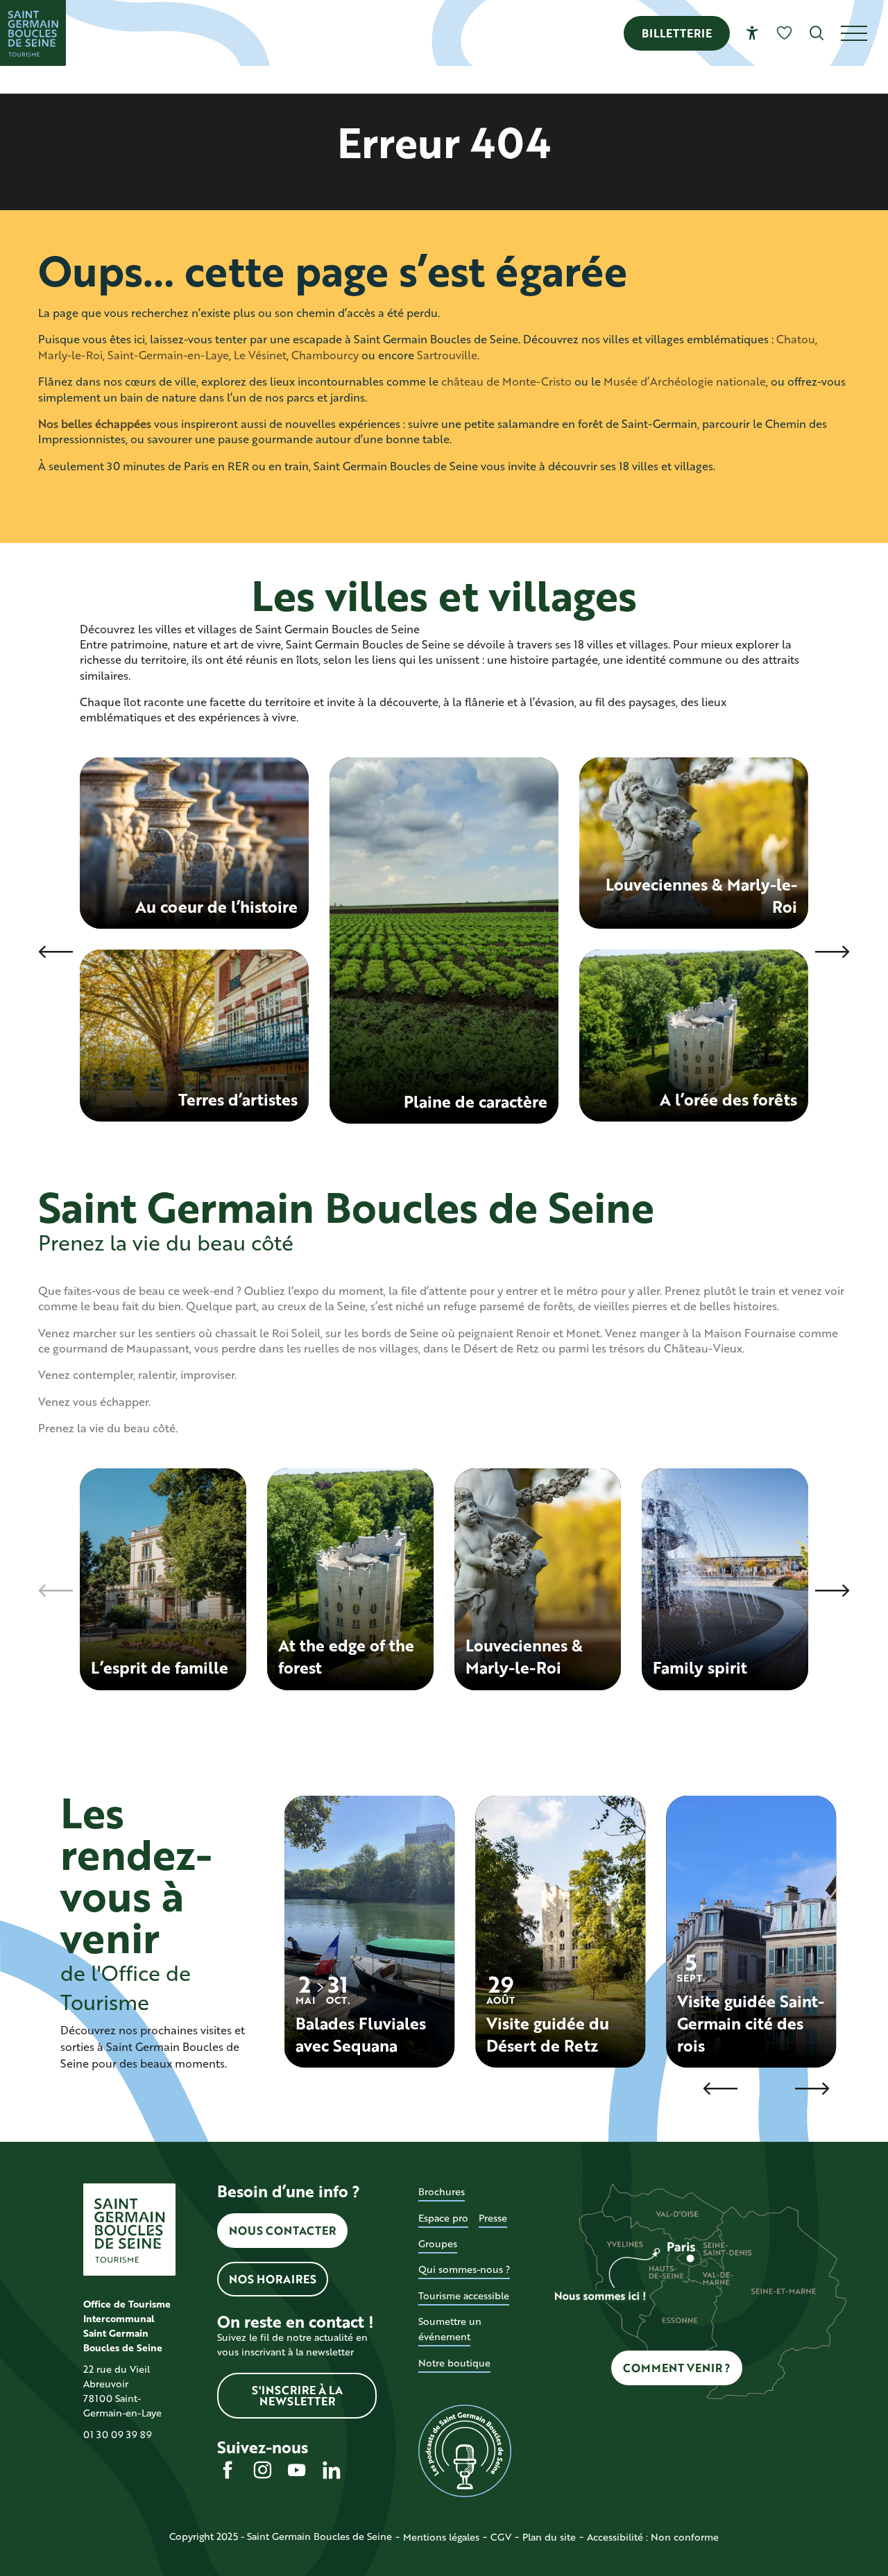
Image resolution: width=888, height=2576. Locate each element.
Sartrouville (447, 355)
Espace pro (443, 2218)
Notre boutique (454, 2363)
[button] (817, 33)
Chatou (796, 339)
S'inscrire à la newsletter (297, 2395)
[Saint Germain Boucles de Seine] (33, 33)
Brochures (442, 2191)
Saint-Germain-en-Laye (168, 355)
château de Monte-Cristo (506, 381)
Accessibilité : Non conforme (653, 2537)
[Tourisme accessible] (752, 33)
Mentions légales (441, 2537)
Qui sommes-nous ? (464, 2269)
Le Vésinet (260, 355)
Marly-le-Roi (70, 355)
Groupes (438, 2243)
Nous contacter (282, 2230)
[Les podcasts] (464, 2451)
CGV (501, 2537)
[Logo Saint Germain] (129, 2230)
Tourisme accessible (464, 2295)
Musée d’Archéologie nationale (685, 381)
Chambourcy (325, 355)
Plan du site (549, 2537)
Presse (493, 2218)
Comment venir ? (677, 2368)
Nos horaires (273, 2279)
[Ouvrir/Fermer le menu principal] (864, 33)
